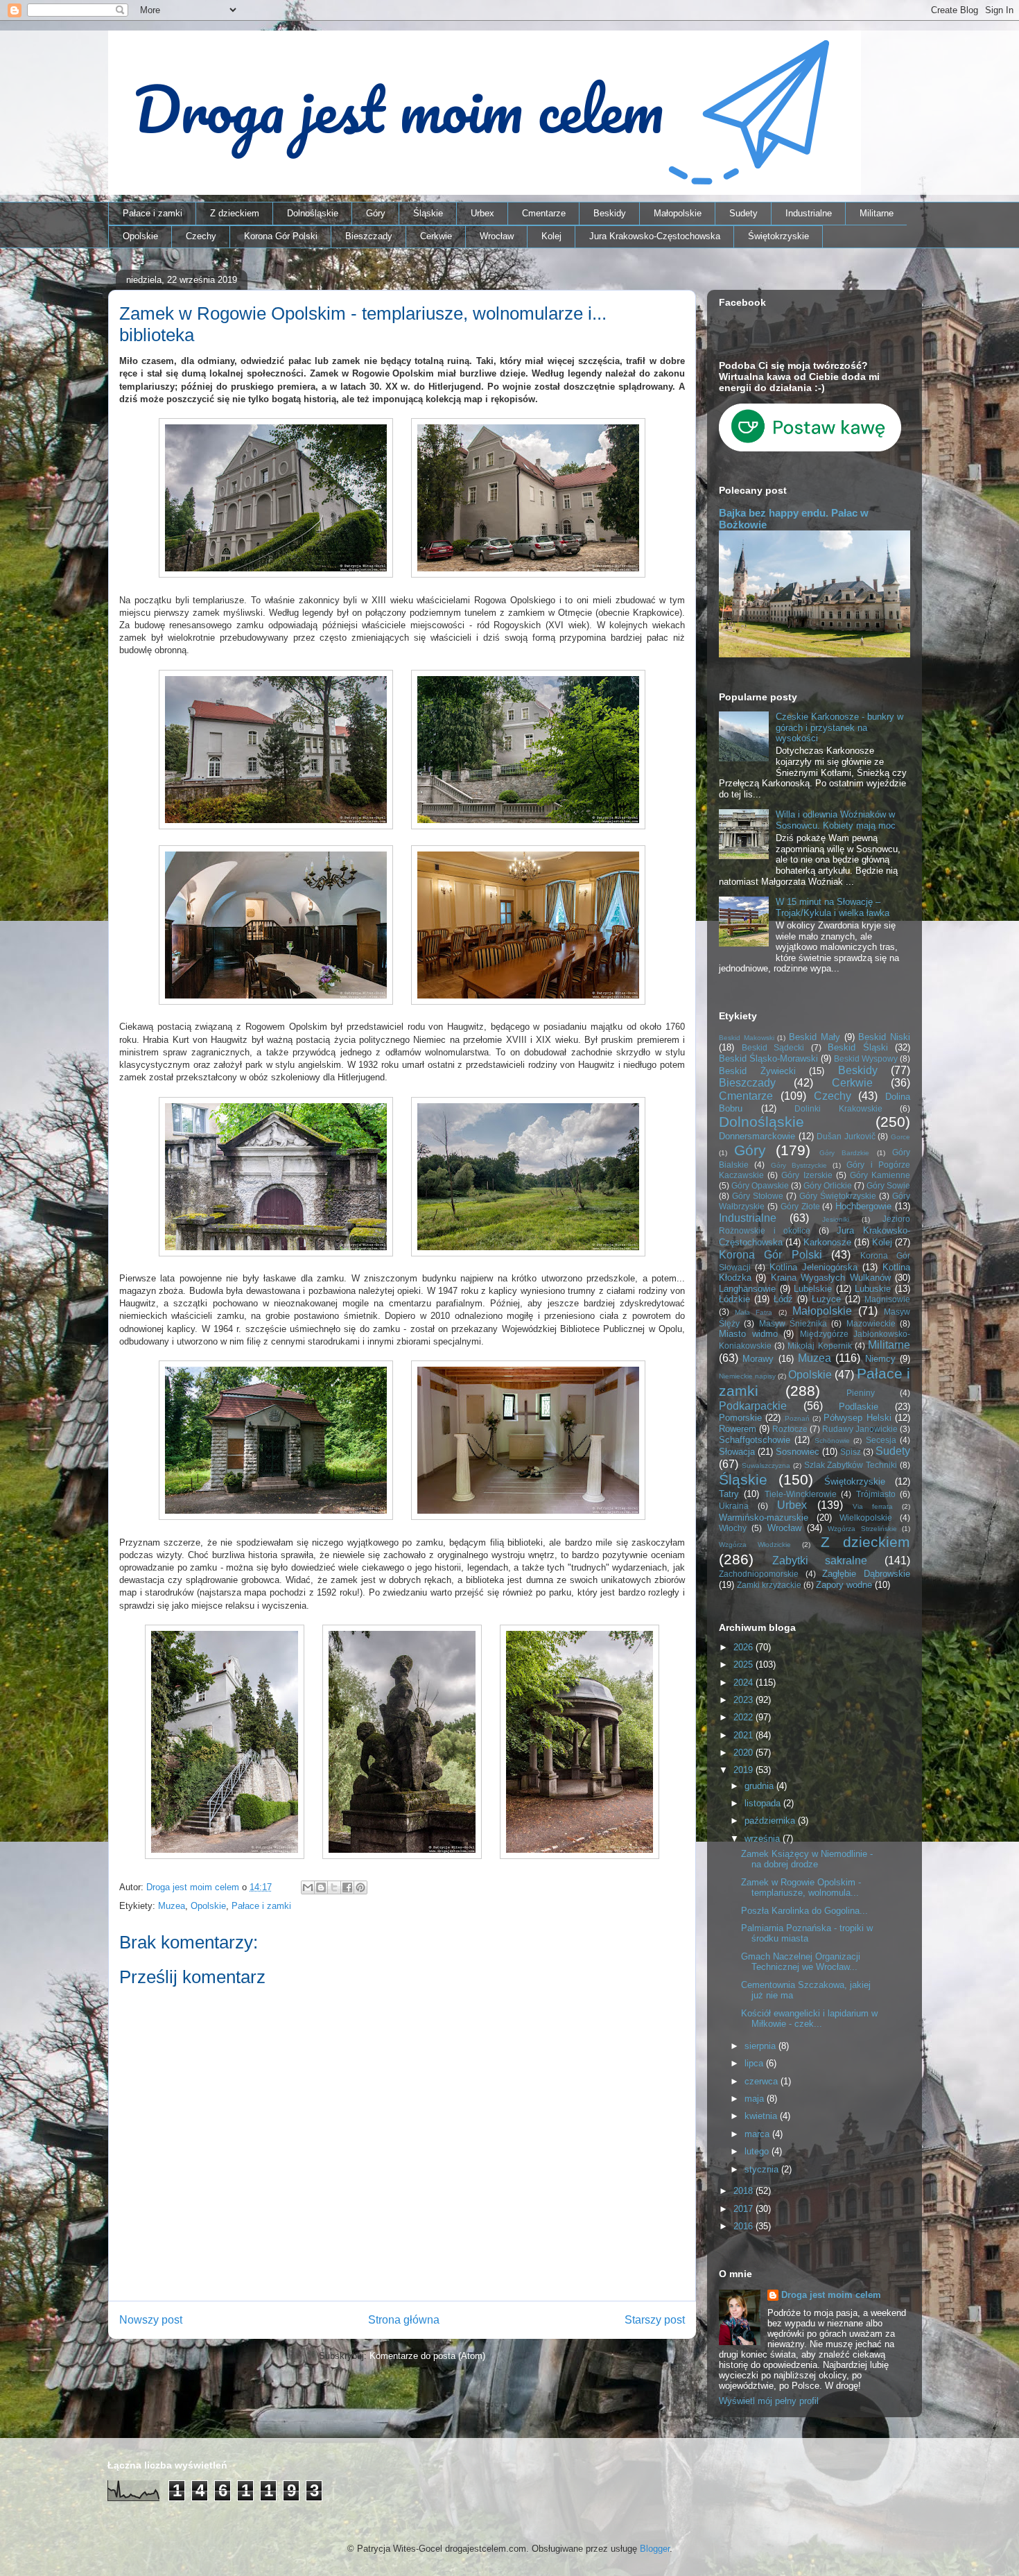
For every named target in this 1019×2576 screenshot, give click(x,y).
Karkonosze (827, 1242)
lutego (758, 2151)
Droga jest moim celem (831, 2295)
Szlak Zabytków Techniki (851, 1465)
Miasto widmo (748, 1334)
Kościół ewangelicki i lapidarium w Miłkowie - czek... (809, 2019)
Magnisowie (887, 1299)
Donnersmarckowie (757, 1136)
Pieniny (861, 1393)
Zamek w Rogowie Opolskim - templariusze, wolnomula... (801, 1888)
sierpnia (761, 2046)
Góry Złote (800, 1206)
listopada (764, 1803)
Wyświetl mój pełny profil (769, 2401)
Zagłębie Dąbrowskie (866, 1574)
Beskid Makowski (747, 1038)
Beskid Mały (815, 1037)
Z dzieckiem (235, 213)
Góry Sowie (888, 1185)
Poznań (797, 1418)
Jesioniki (836, 1219)
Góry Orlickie (828, 1185)
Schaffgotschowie (755, 1440)
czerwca (763, 2081)
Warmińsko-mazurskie (764, 1518)
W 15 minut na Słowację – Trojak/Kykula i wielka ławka (833, 907)
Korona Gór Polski (281, 236)
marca (758, 2134)
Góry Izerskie (807, 1175)
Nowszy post (151, 2320)
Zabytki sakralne (820, 1561)
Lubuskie (873, 1289)
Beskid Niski (884, 1037)
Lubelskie (813, 1289)
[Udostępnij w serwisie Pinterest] (360, 1887)
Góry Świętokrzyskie (838, 1196)
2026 (744, 1647)
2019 (744, 1770)
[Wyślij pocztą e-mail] (308, 1887)
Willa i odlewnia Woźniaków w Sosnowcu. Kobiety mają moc (836, 820)
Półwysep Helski (857, 1418)
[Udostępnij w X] (334, 1887)
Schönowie (832, 1441)
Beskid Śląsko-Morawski (768, 1058)
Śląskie (428, 213)
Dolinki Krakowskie (838, 1108)
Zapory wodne (844, 1585)
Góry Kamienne (880, 1175)
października (771, 1821)
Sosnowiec (798, 1452)
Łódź (783, 1299)
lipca (755, 2063)
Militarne (877, 213)
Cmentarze (544, 213)
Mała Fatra (754, 1312)
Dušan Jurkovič (846, 1136)
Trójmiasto (876, 1494)
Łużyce (826, 1299)
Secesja (881, 1440)
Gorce (900, 1137)
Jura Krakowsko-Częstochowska (655, 236)
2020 (744, 1753)
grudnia (760, 1786)
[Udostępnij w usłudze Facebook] (347, 1887)
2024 (744, 1683)
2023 (744, 1700)
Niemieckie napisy (747, 1376)
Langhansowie (747, 1289)
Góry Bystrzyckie (799, 1165)
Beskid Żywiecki (757, 1071)
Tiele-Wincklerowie (801, 1494)
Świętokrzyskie (778, 236)
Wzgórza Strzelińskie (862, 1529)
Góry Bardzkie (844, 1153)
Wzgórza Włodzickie (755, 1545)
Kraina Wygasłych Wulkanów (831, 1278)
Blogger (655, 2549)
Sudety (743, 213)
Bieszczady (369, 236)
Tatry (729, 1494)
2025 (744, 1665)
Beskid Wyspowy (866, 1058)
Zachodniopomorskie (759, 1574)
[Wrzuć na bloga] (321, 1887)
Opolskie (140, 236)
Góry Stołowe (758, 1196)
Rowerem (738, 1429)
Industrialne (809, 213)
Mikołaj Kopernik (819, 1346)
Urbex (482, 213)
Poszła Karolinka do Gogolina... (804, 1911)
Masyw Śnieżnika (793, 1323)
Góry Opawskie (760, 1185)
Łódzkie (734, 1299)
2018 (744, 2191)
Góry (376, 213)
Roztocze (790, 1429)
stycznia (763, 2169)
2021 (744, 1735)
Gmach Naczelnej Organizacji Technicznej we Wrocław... (801, 1962)
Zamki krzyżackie (769, 1585)
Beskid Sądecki (773, 1047)
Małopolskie (678, 213)
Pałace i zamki (153, 213)
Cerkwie (436, 236)
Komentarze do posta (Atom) (427, 2356)
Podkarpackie (753, 1406)
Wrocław (497, 236)
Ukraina (734, 1506)
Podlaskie (859, 1407)
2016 (744, 2226)
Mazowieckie (871, 1323)
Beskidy (610, 213)
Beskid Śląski (858, 1047)
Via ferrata (873, 1506)
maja (756, 2099)
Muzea (172, 1906)
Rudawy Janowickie (860, 1429)
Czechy (201, 236)
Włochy (733, 1528)
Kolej (551, 236)
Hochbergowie (863, 1206)
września (764, 1839)
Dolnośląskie (313, 213)
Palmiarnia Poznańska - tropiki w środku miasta (807, 1934)
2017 (744, 2209)
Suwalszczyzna (766, 1466)
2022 (744, 1717)
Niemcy (880, 1359)
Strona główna (404, 2320)
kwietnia (762, 2116)
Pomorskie (740, 1418)
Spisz (851, 1452)
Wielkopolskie (866, 1518)
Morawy (758, 1359)
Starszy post (655, 2320)
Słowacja (737, 1452)
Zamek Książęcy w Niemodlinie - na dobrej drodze (807, 1859)
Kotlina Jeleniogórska (813, 1267)
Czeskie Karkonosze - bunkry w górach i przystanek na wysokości (839, 727)
